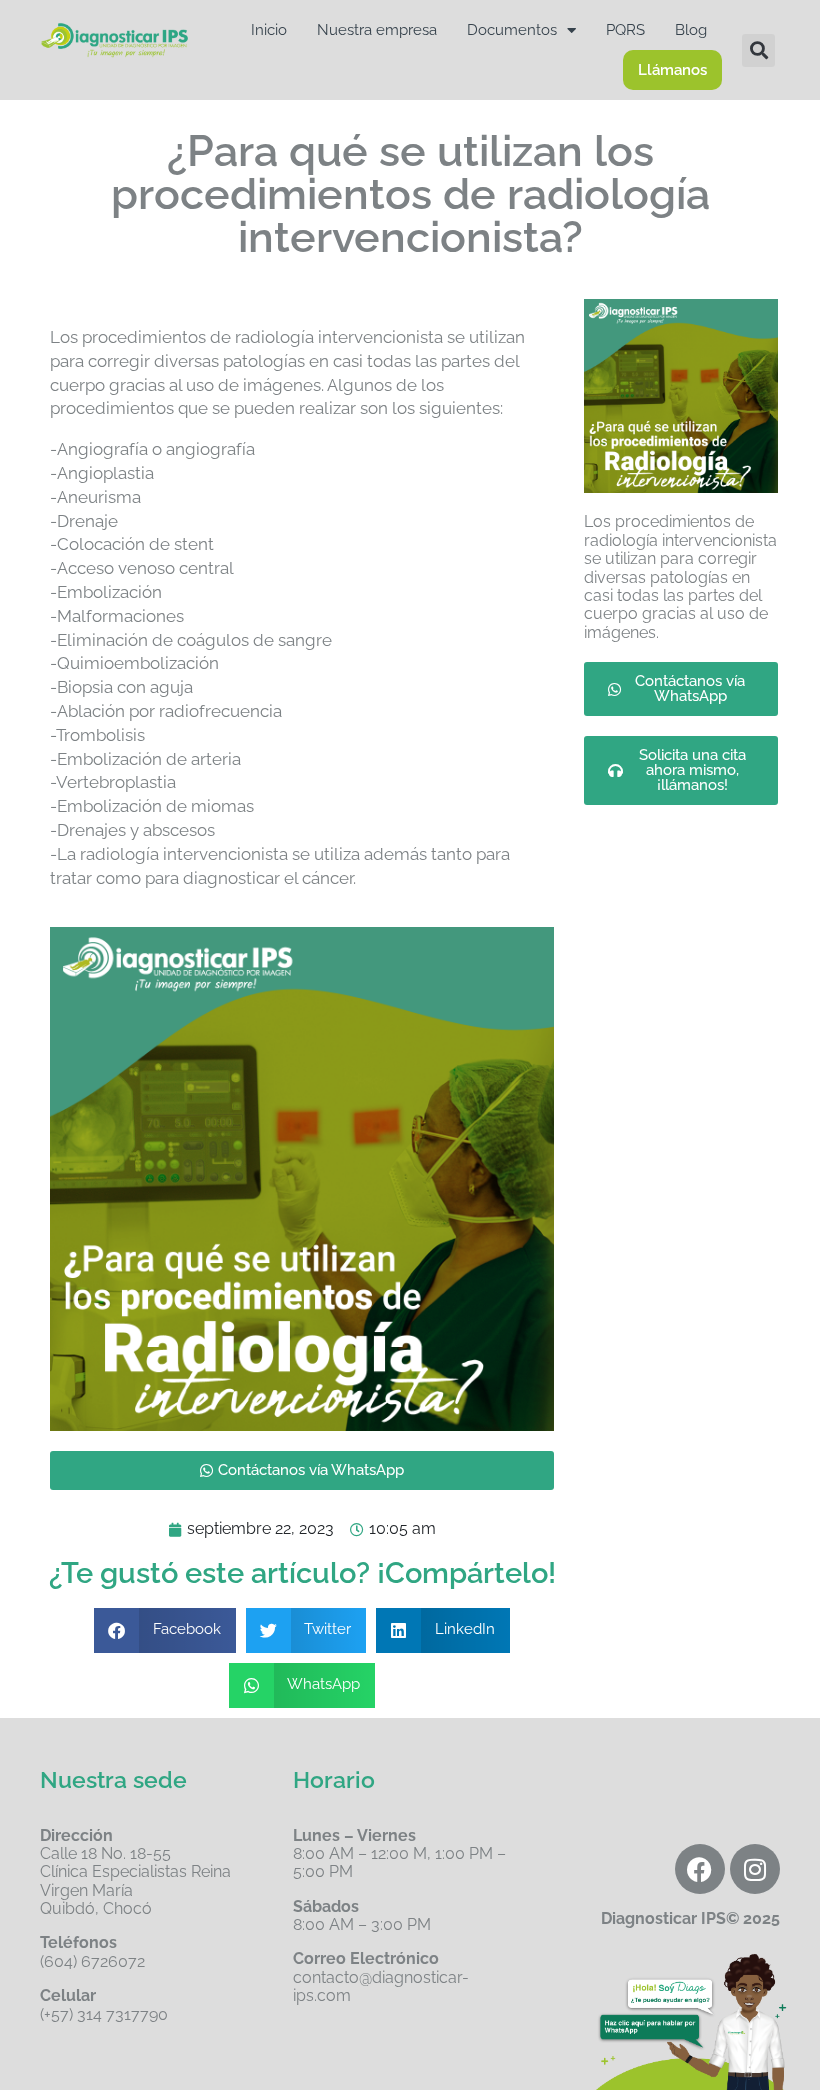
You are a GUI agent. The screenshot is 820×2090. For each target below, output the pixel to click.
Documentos (512, 30)
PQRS (625, 30)
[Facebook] (700, 1869)
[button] (758, 50)
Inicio (269, 30)
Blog (691, 30)
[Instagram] (755, 1869)
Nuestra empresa (377, 30)
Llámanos (672, 70)
